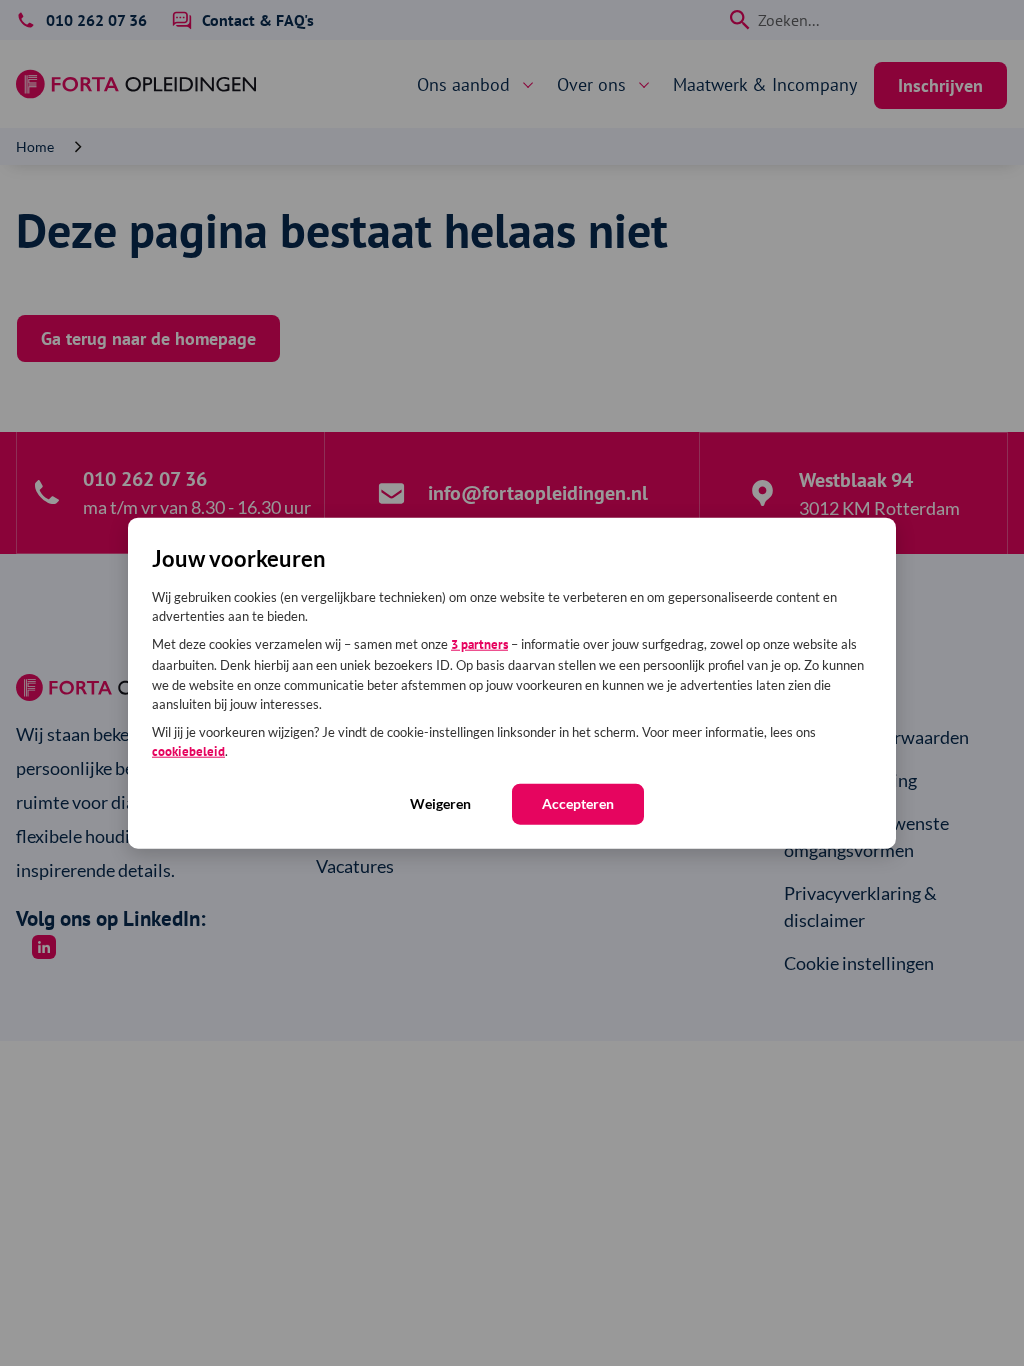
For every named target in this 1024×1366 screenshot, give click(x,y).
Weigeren (440, 802)
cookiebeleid (188, 751)
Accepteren (578, 802)
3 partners (479, 643)
